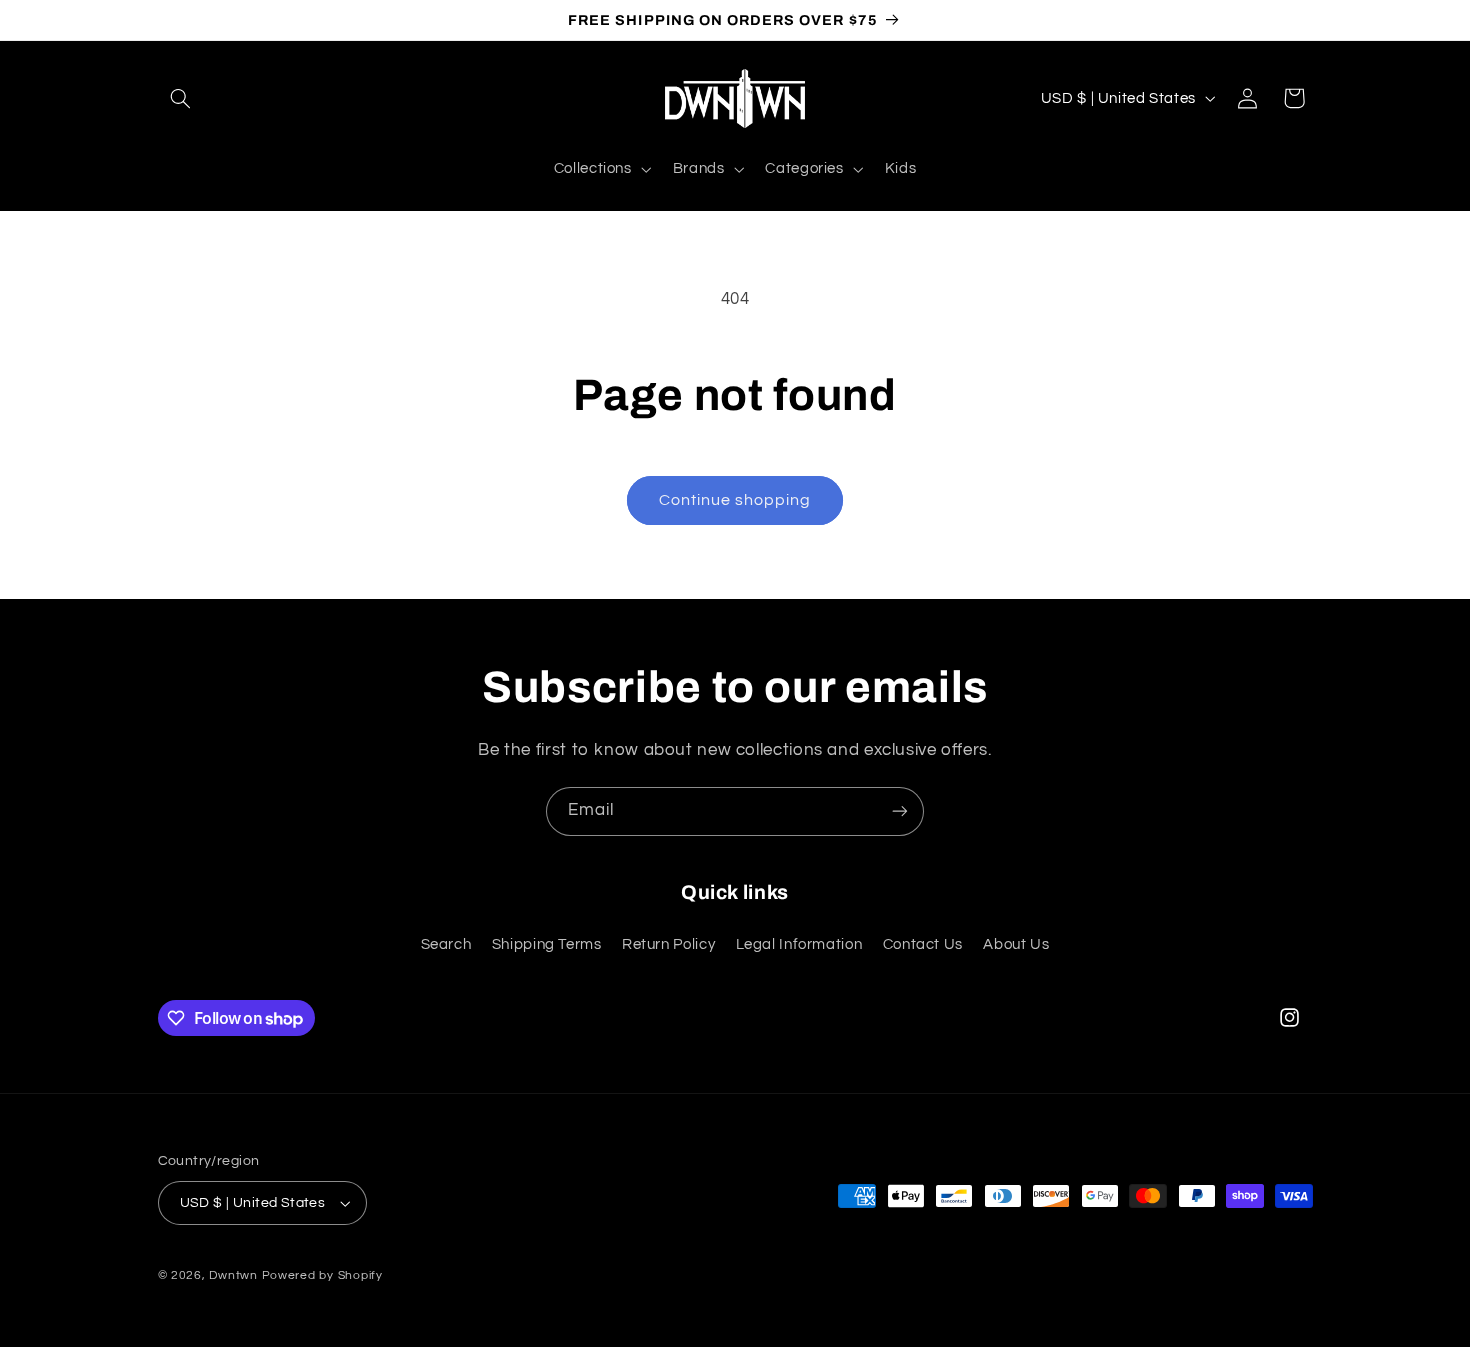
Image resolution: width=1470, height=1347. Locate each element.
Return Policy (668, 944)
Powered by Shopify (322, 1275)
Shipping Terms (547, 944)
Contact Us (923, 944)
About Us (1016, 944)
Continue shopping (735, 500)
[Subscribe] (900, 811)
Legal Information (799, 944)
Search (446, 944)
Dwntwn (235, 1275)
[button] (181, 98)
